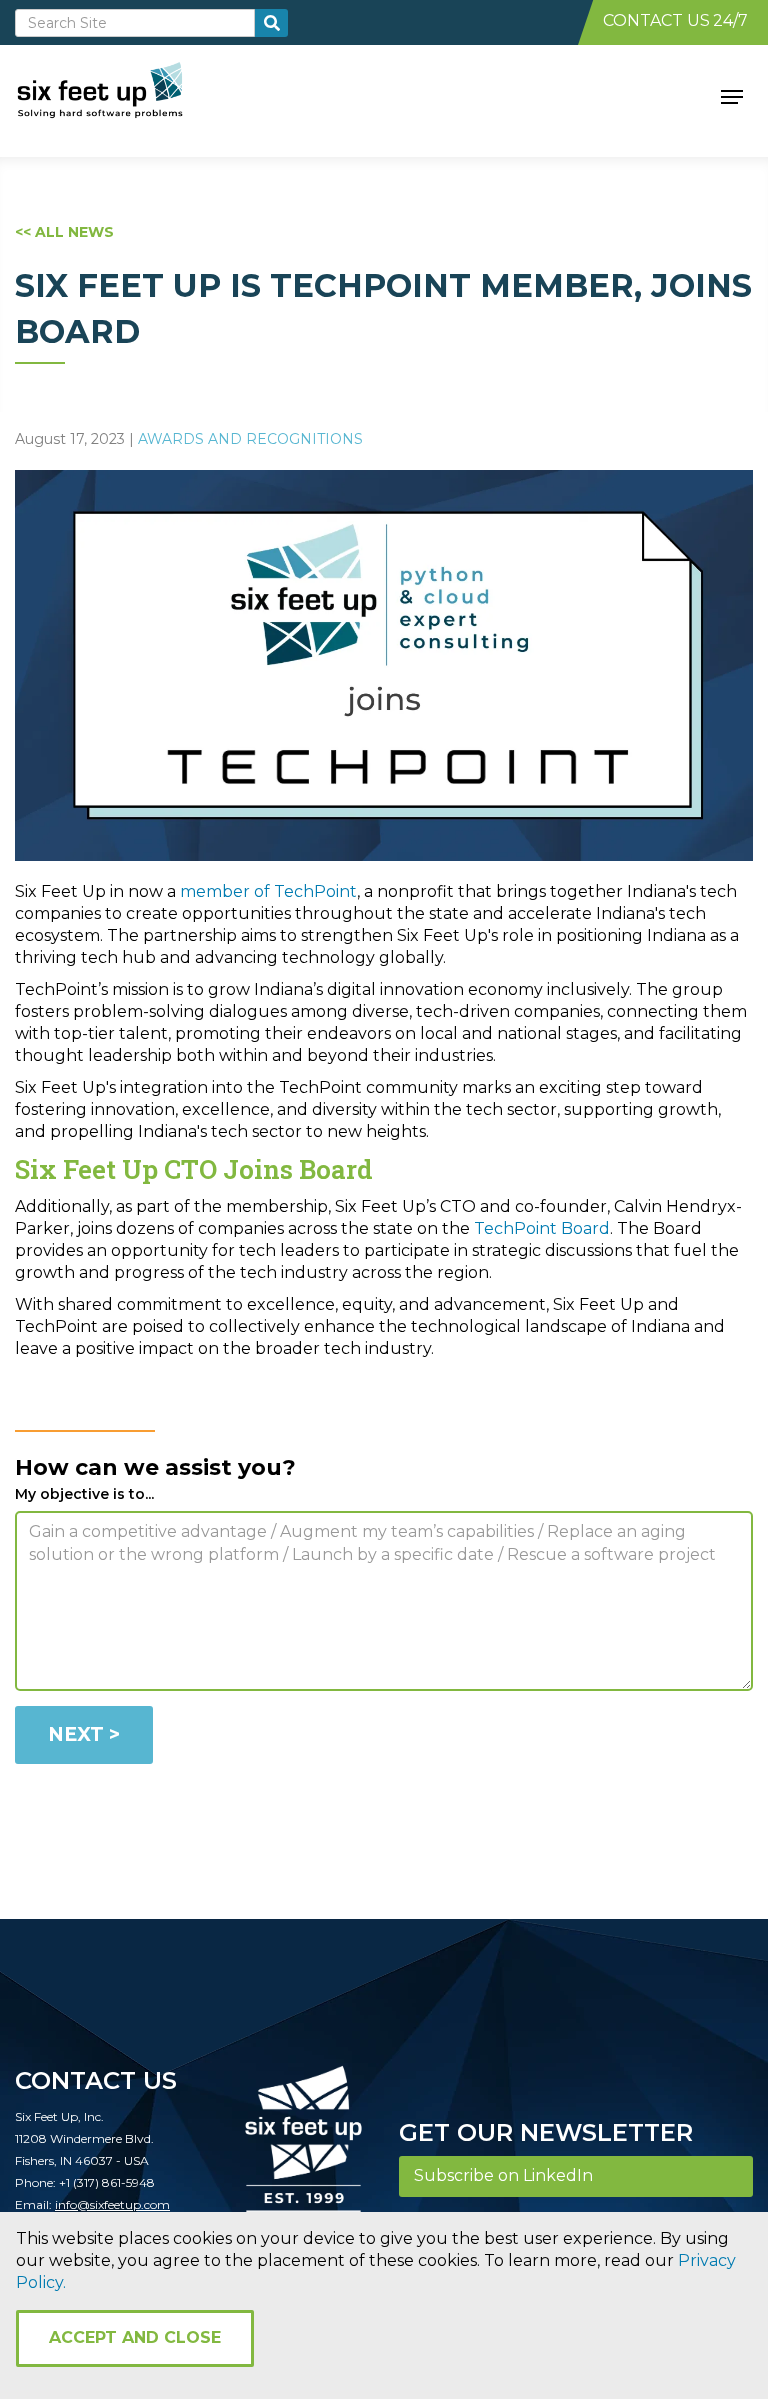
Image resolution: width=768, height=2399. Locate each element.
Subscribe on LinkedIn (503, 2175)
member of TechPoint (268, 891)
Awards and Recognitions (250, 439)
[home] (122, 95)
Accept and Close (135, 2337)
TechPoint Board (542, 1228)
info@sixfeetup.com (112, 2204)
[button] (732, 95)
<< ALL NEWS (64, 232)
